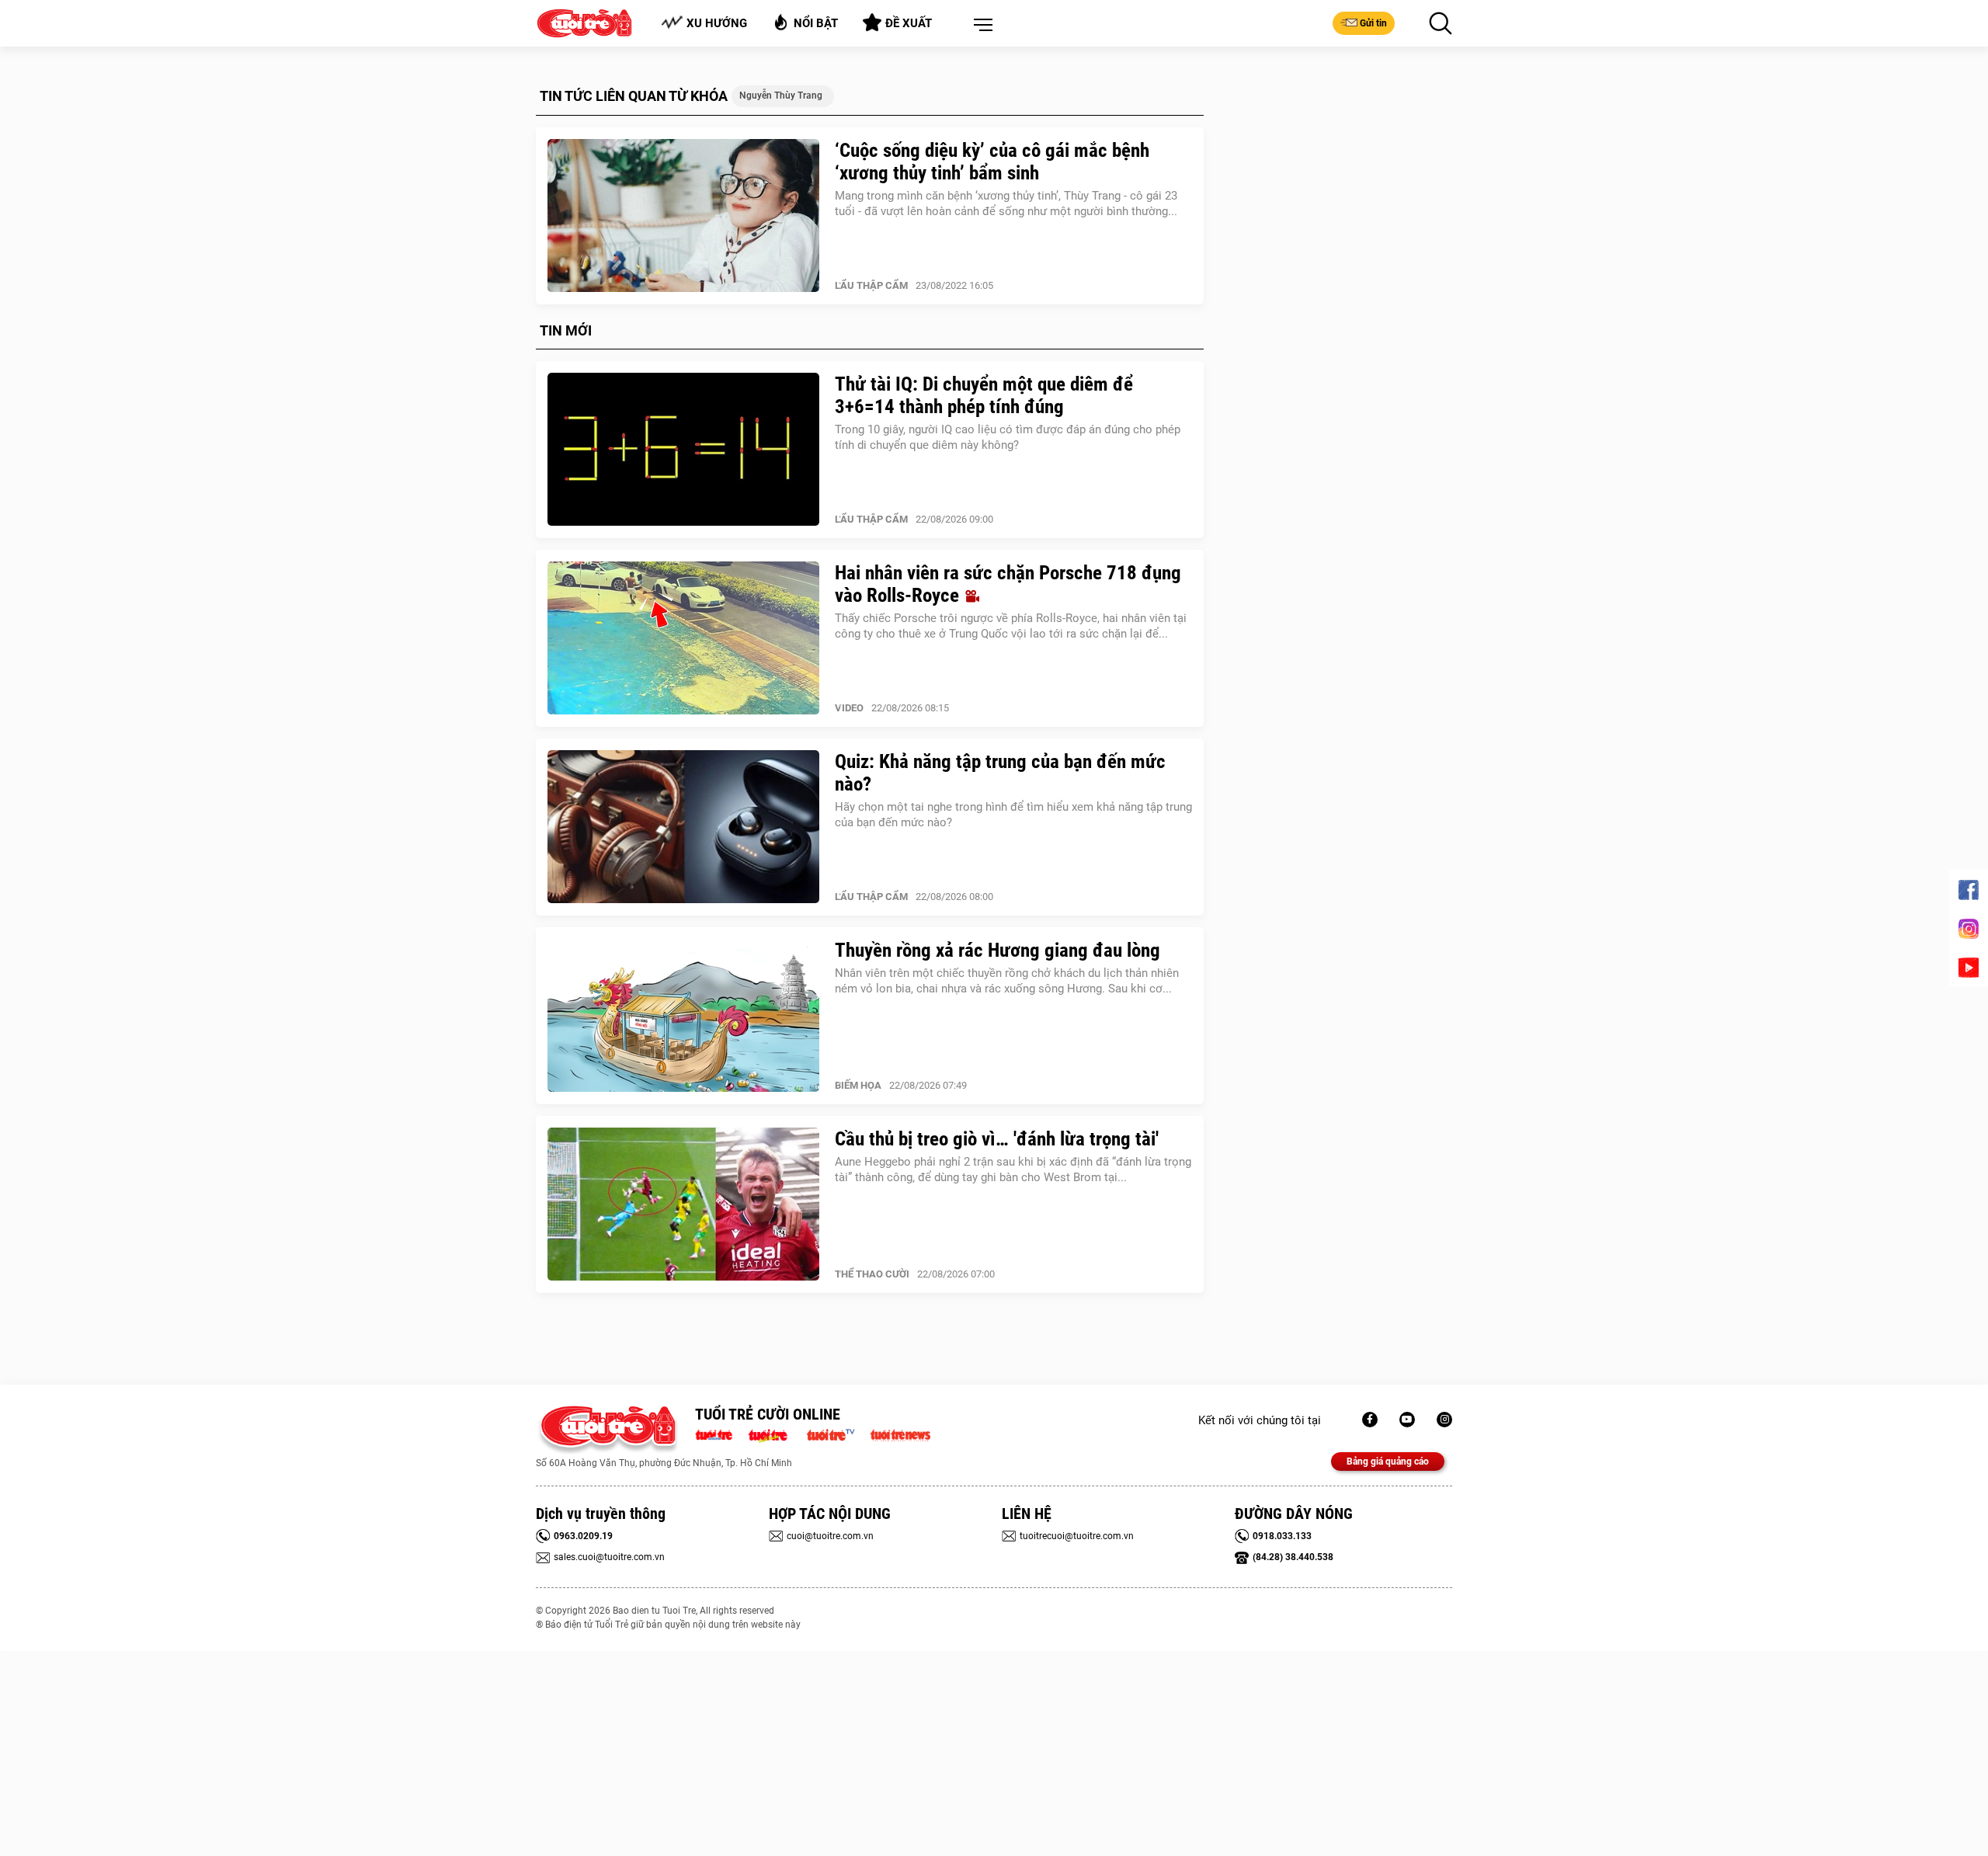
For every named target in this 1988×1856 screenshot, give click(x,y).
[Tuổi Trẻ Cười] (1444, 1420)
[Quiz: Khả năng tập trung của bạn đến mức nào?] (683, 827)
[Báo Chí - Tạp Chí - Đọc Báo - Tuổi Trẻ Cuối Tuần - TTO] (774, 1434)
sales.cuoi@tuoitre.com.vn (609, 1557)
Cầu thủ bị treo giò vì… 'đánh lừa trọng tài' (997, 1139)
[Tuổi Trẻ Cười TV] (1407, 1420)
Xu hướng (717, 23)
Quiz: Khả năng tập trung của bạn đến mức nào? (1000, 773)
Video (849, 708)
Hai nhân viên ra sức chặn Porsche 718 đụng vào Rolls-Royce (1008, 584)
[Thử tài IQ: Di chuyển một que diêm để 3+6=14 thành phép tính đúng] (683, 450)
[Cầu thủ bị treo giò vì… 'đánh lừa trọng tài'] (683, 1204)
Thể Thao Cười (872, 1274)
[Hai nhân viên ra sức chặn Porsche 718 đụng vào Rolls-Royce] (683, 638)
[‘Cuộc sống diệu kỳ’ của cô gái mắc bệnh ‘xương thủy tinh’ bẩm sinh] (683, 216)
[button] (980, 26)
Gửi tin (1373, 23)
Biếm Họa (858, 1085)
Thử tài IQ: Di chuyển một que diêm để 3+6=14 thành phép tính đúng (984, 395)
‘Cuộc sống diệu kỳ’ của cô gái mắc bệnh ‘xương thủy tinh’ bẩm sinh (992, 162)
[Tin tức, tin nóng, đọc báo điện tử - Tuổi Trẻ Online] (718, 1434)
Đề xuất (909, 23)
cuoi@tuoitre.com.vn (830, 1536)
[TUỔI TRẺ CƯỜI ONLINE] (608, 1430)
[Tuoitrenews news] (900, 1434)
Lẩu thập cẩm (871, 285)
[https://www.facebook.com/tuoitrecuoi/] (1370, 1420)
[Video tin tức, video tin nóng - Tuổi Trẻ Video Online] (837, 1434)
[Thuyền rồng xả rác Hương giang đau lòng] (683, 1016)
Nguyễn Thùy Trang (781, 96)
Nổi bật (816, 23)
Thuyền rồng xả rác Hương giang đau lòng (997, 950)
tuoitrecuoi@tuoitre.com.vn (1077, 1536)
